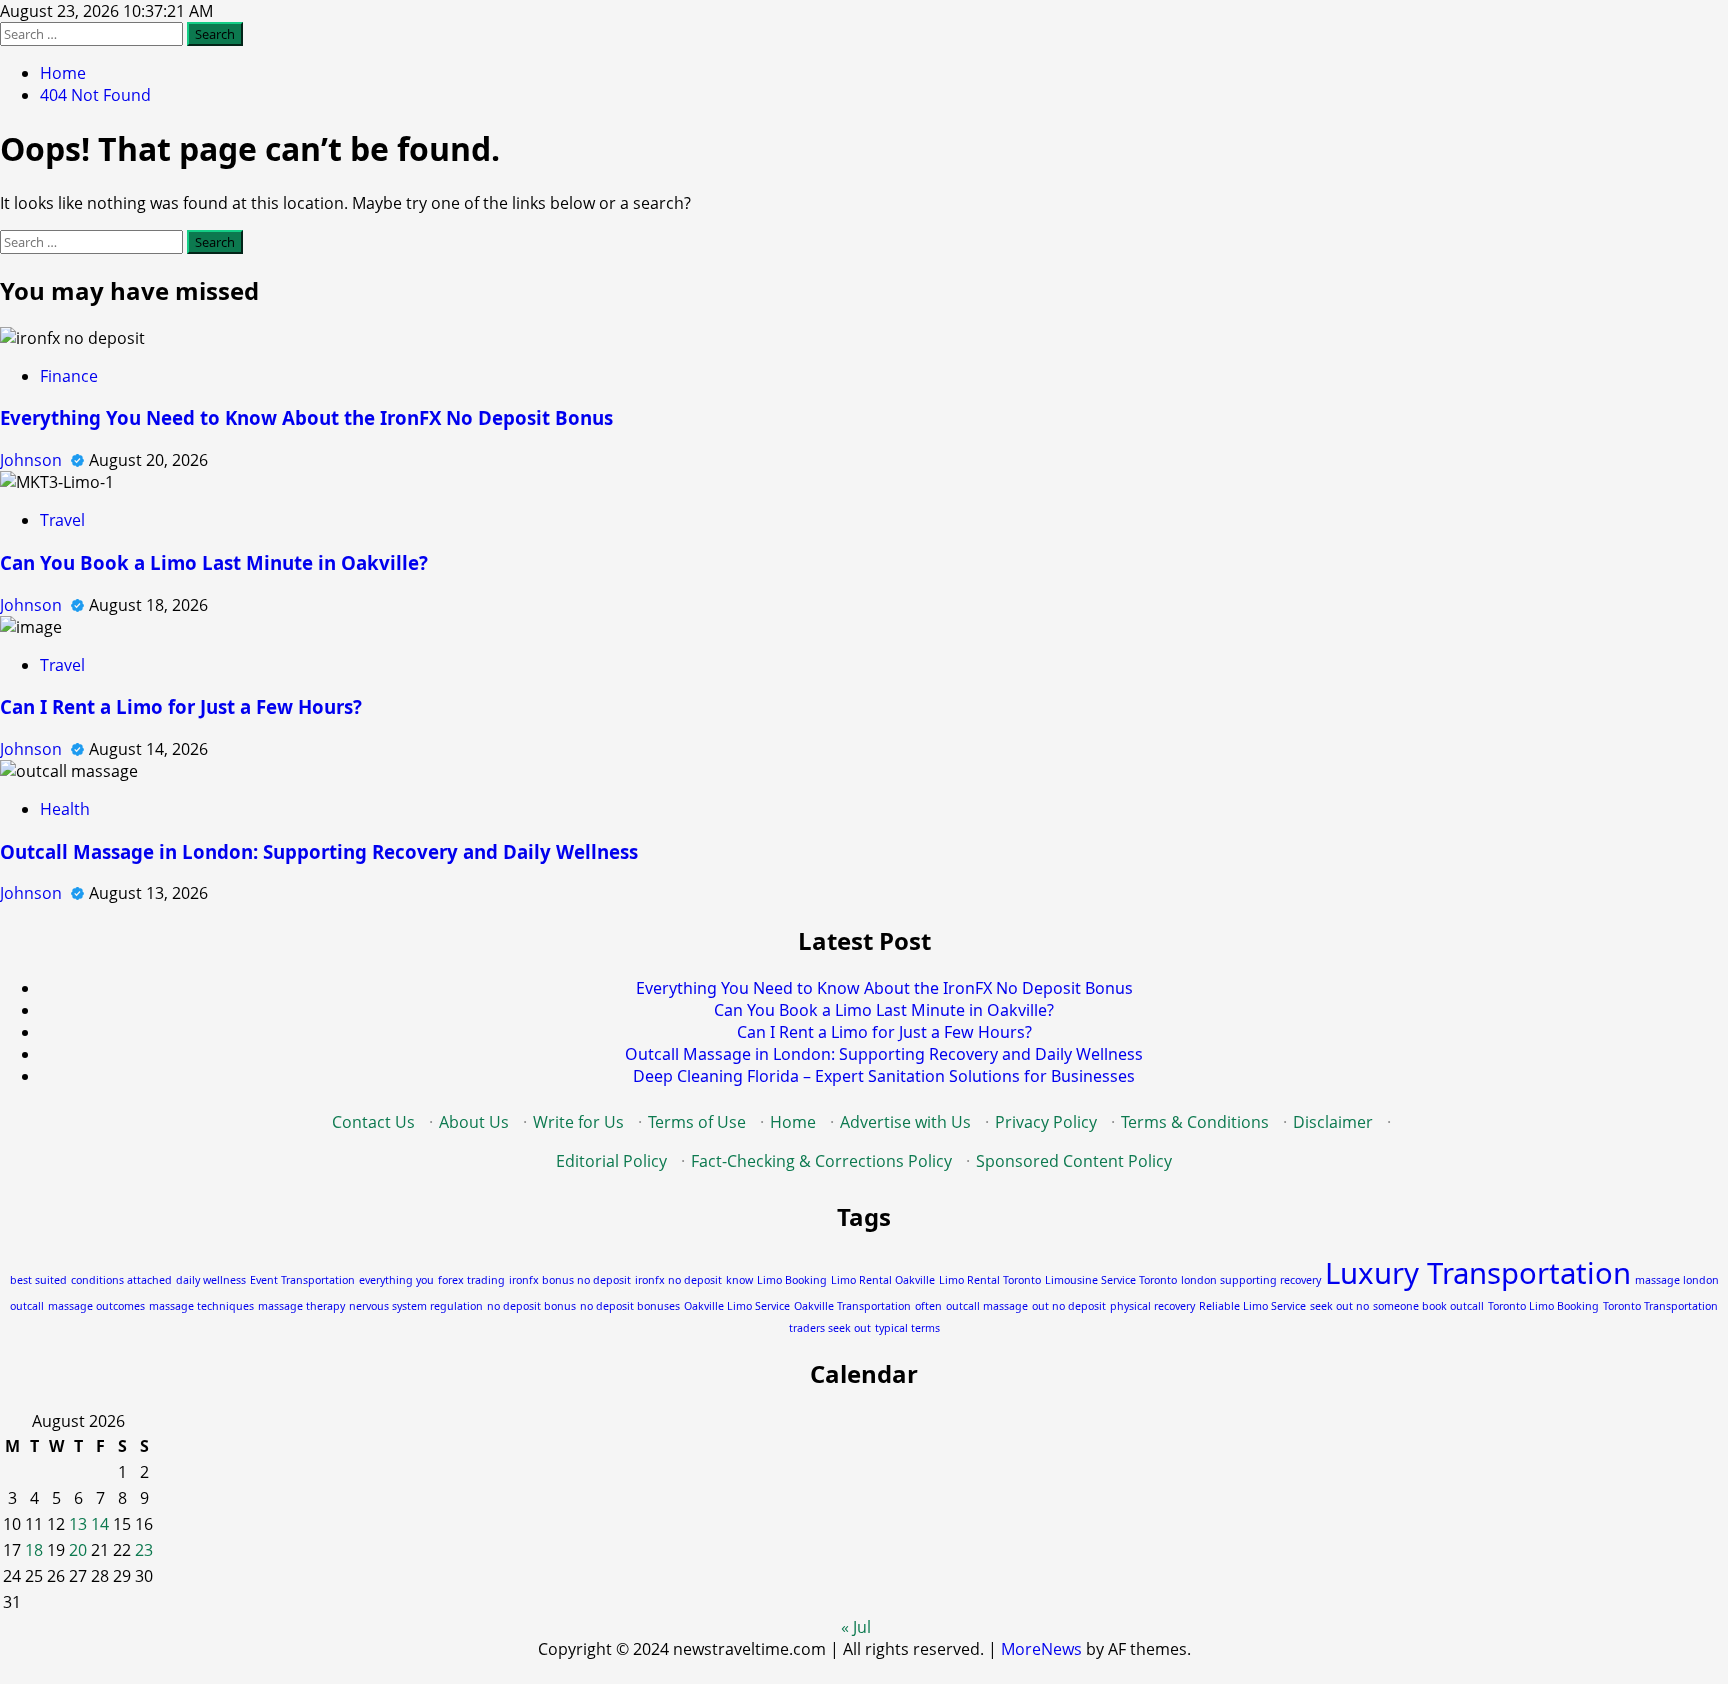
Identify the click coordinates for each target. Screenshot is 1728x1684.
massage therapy (301, 1306)
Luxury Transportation (1478, 1273)
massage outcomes (96, 1306)
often (928, 1306)
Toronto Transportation (1660, 1306)
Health (65, 809)
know (739, 1280)
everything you (396, 1280)
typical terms (907, 1328)
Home (793, 1122)
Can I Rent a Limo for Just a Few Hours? (181, 706)
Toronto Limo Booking (1543, 1306)
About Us (474, 1122)
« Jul (856, 1627)
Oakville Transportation (852, 1306)
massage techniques (201, 1306)
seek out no (1339, 1306)
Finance (69, 376)
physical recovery (1152, 1306)
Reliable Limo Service (1252, 1306)
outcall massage (987, 1306)
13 (78, 1524)
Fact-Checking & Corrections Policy (821, 1161)
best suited (38, 1280)
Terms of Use (697, 1122)
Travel (62, 520)
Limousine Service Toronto (1111, 1280)
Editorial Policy (611, 1161)
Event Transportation (302, 1280)
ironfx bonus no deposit (570, 1280)
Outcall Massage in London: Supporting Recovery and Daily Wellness (319, 851)
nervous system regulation (416, 1306)
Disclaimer (1333, 1122)
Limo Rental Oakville (883, 1280)
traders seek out (830, 1328)
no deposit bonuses (630, 1306)
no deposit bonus (531, 1306)
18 (34, 1550)
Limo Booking (792, 1280)
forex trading (471, 1280)
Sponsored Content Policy (1074, 1161)
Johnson (33, 460)
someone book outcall (1428, 1306)
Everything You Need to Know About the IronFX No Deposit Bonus (306, 417)
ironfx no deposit (678, 1280)
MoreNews (1041, 1649)
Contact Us (373, 1122)
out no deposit (1069, 1306)
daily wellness (211, 1280)
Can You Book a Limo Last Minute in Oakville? (214, 562)
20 (78, 1550)
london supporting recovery (1251, 1280)
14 (100, 1524)
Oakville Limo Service (737, 1306)
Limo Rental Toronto (990, 1280)
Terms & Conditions (1195, 1122)
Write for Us (578, 1122)
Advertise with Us (905, 1122)
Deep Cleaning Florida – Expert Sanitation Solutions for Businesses (884, 1076)
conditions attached (121, 1280)
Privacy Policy (1046, 1122)
